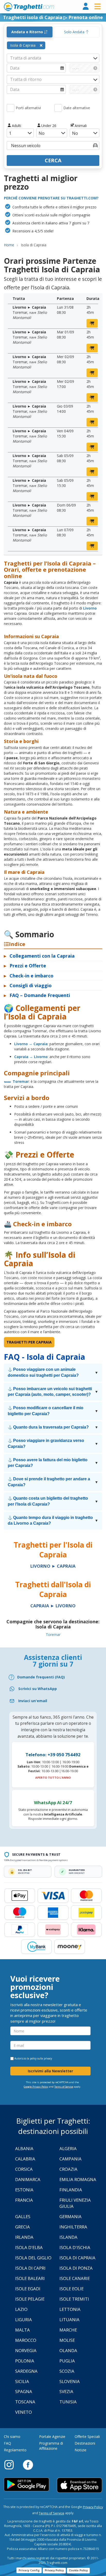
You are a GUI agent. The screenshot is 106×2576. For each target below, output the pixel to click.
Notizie (81, 2450)
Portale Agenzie (52, 2436)
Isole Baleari (30, 2278)
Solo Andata (75, 32)
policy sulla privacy (41, 2058)
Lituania (69, 2320)
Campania (70, 2159)
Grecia (23, 2227)
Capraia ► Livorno (53, 1606)
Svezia (66, 2391)
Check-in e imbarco (29, 976)
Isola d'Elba (29, 2247)
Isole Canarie (75, 2278)
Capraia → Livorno (31, 1057)
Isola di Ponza (76, 2268)
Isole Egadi (28, 2289)
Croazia (68, 2169)
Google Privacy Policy (36, 2087)
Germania (70, 2216)
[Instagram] (12, 2464)
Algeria (68, 2148)
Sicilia (22, 2381)
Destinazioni (85, 2443)
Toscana (25, 2402)
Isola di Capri (30, 2268)
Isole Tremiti (74, 2299)
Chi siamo (12, 2436)
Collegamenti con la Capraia (39, 956)
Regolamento (15, 2450)
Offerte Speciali (87, 2436)
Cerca (53, 160)
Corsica (24, 2169)
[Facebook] (28, 2464)
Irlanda (24, 2237)
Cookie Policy (78, 2570)
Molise (67, 2340)
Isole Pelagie (30, 2299)
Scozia (67, 2371)
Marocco (26, 2340)
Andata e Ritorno (28, 32)
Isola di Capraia (77, 2258)
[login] (86, 7)
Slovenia (70, 2381)
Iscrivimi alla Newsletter (50, 2071)
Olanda (68, 2350)
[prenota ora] (92, 323)
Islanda (68, 2237)
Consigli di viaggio (28, 985)
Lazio (21, 2309)
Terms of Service (64, 2087)
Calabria (25, 2159)
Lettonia (70, 2309)
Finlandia (71, 2190)
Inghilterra (73, 2227)
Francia (24, 2200)
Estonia (24, 2190)
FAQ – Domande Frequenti (37, 995)
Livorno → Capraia (31, 1044)
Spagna (24, 2391)
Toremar (21, 1081)
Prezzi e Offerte (25, 966)
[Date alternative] (58, 108)
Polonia (25, 2361)
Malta (23, 2330)
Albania (24, 2148)
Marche (68, 2330)
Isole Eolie (72, 2289)
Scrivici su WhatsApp (38, 1689)
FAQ (7, 2443)
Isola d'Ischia (75, 2247)
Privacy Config (29, 2570)
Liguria (24, 2320)
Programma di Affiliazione (51, 2446)
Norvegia (26, 2350)
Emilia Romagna (78, 2179)
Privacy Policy (93, 2507)
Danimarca (28, 2179)
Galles (23, 2216)
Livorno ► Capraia (53, 1566)
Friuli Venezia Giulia (75, 2203)
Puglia (67, 2361)
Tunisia (68, 2402)
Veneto (24, 2412)
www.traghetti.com (29, 7)
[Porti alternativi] (11, 108)
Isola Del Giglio (33, 2258)
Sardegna (26, 2371)
